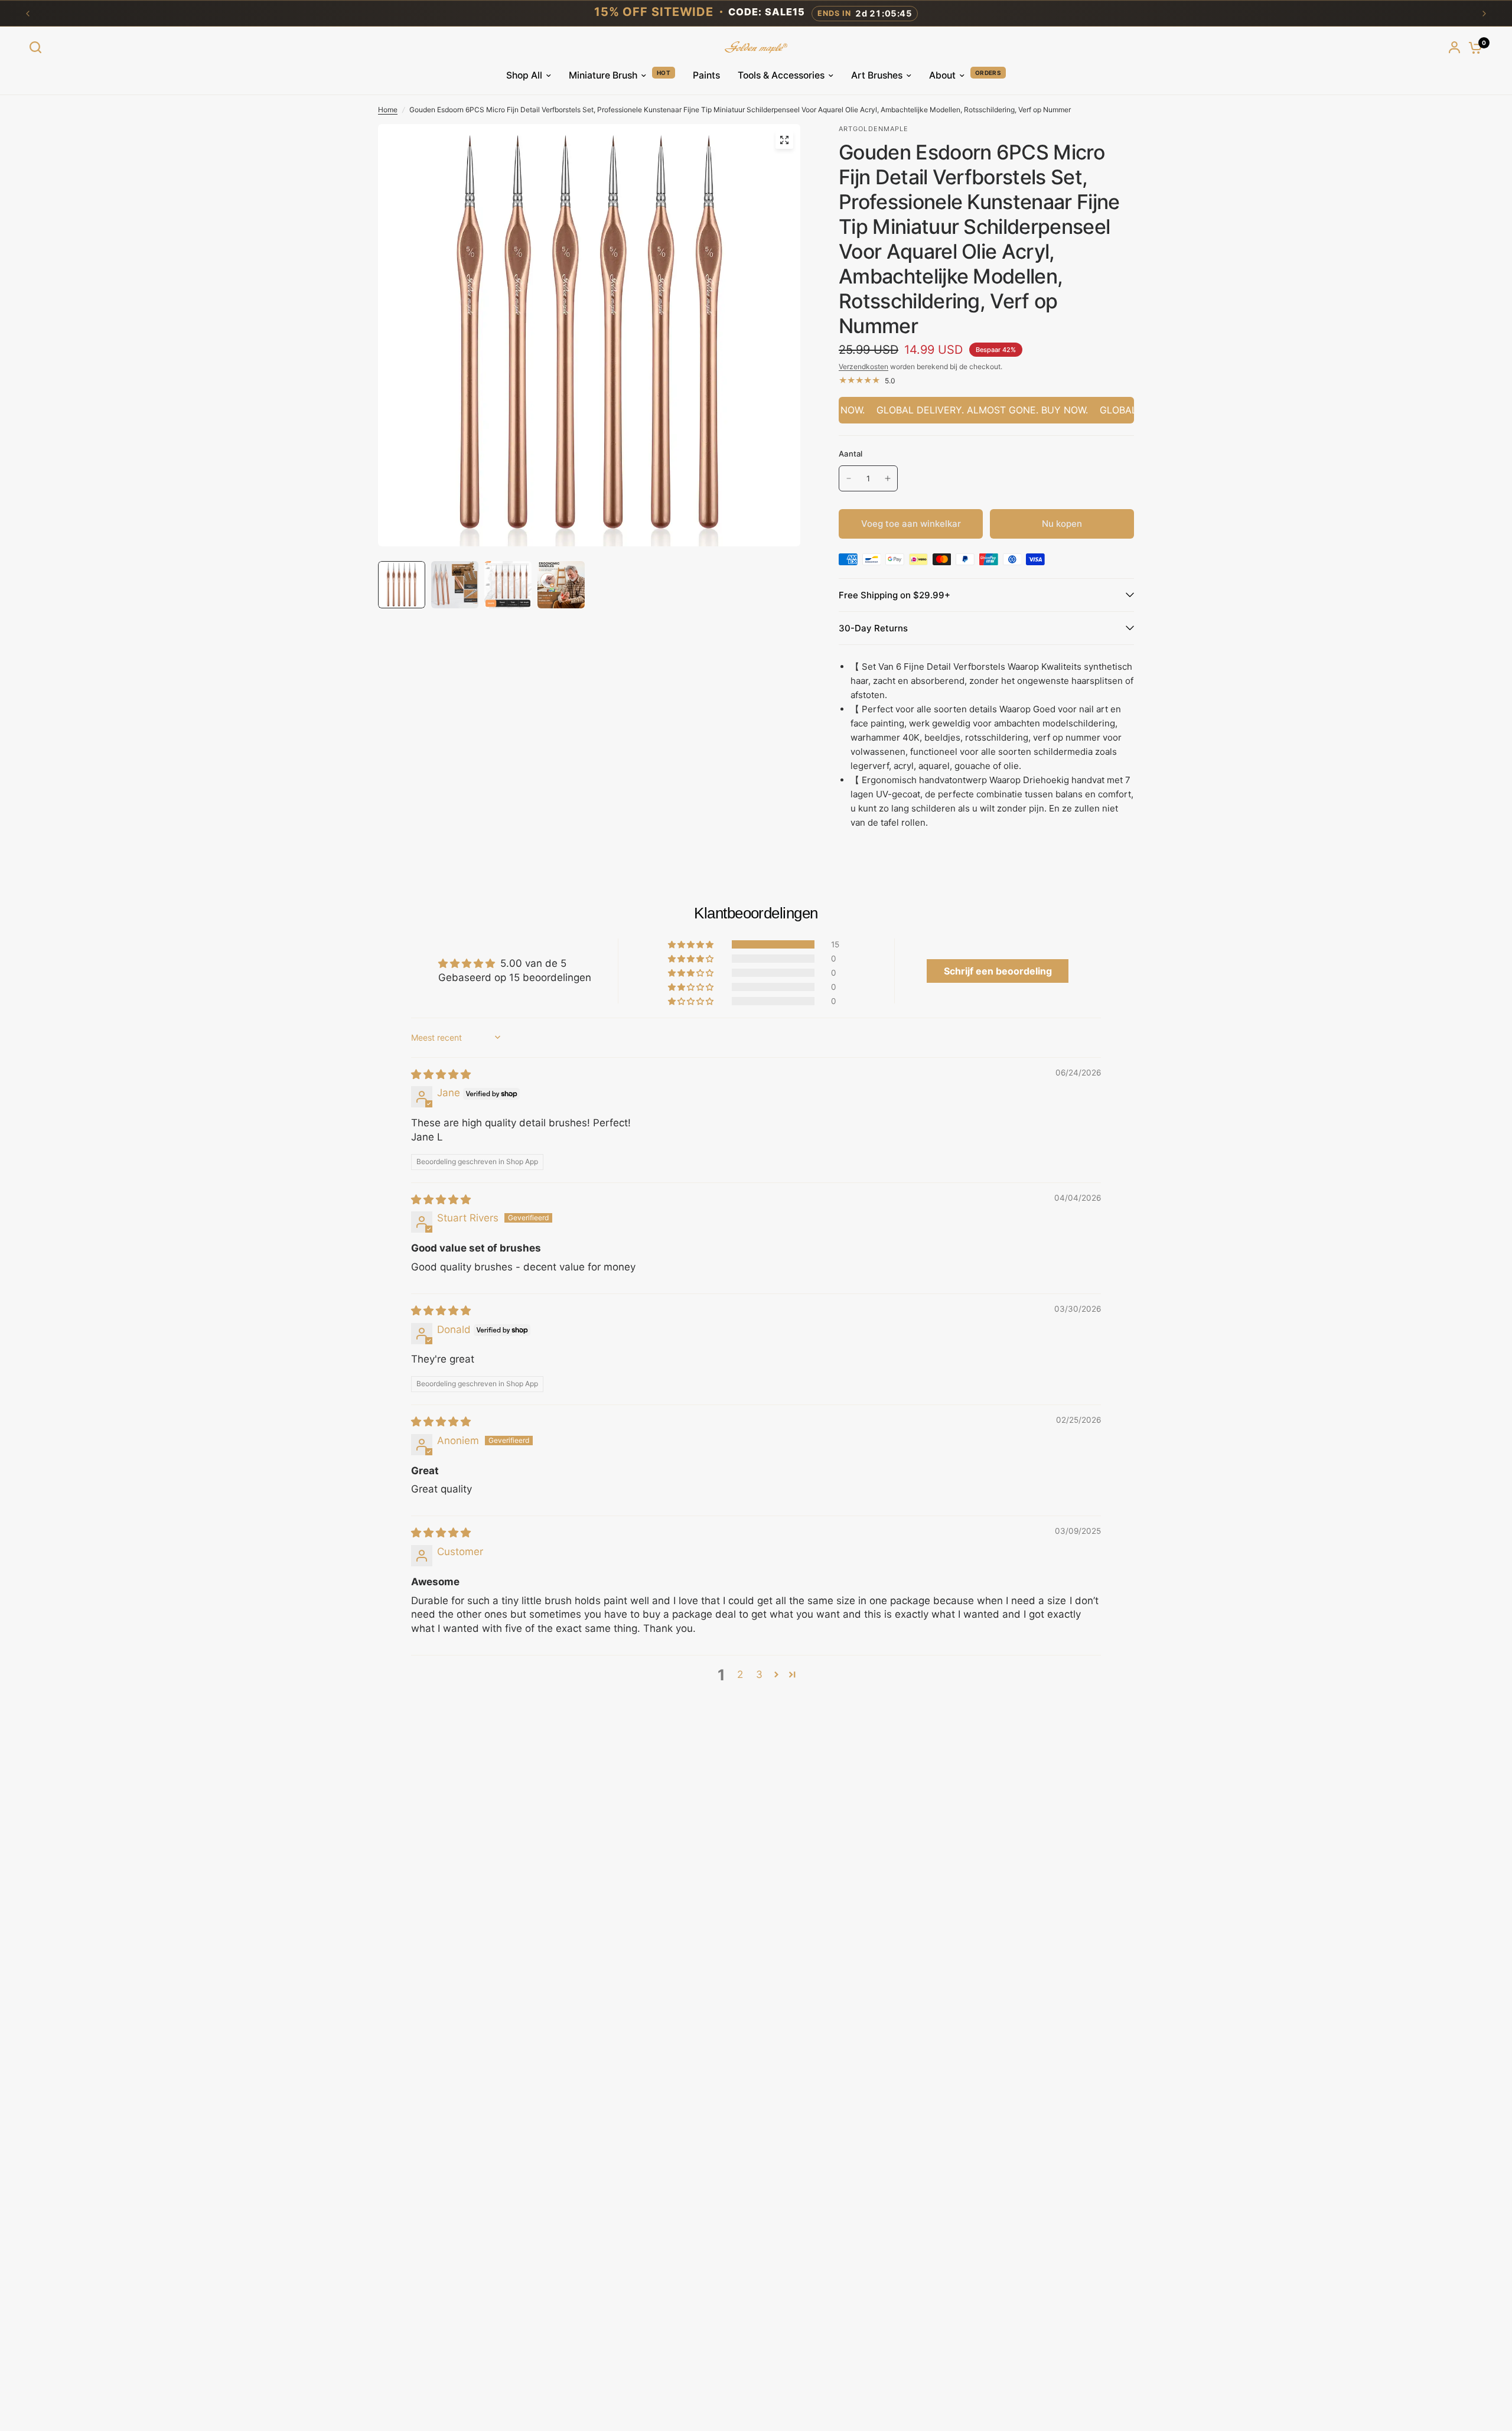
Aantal (851, 454)
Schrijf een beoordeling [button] (998, 971)
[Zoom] (784, 140)
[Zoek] (38, 47)
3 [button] (759, 1674)
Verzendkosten (863, 366)
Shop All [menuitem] (524, 75)
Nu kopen (1062, 524)
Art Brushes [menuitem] (877, 75)
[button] (692, 944)
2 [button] (740, 1674)
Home (388, 110)
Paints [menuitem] (706, 75)
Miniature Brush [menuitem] (603, 75)
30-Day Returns (873, 628)
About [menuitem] (942, 75)
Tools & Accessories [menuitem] (781, 75)
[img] (441, 1074)
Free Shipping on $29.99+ (895, 595)
